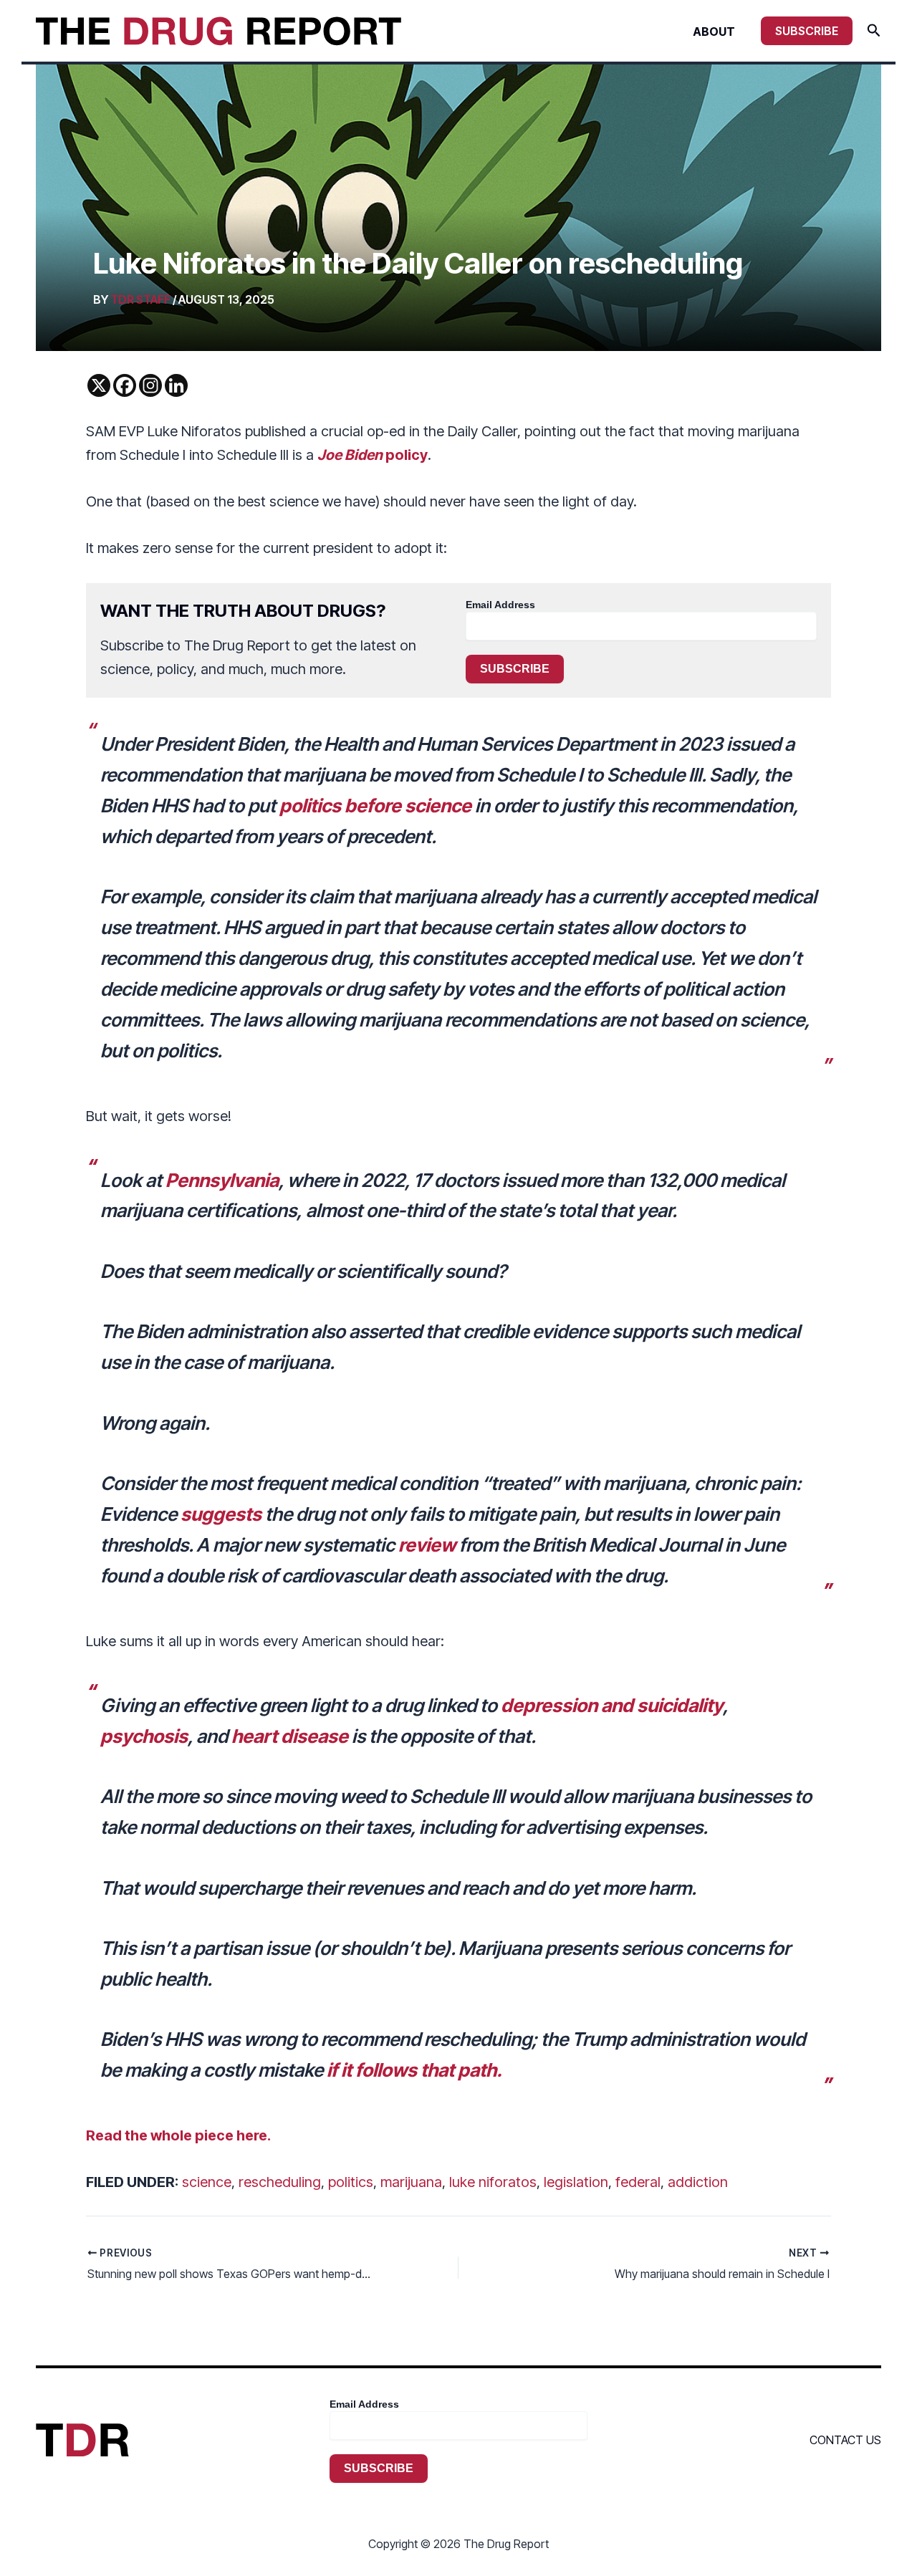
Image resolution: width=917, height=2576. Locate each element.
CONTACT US (845, 2440)
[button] (807, 31)
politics (351, 2182)
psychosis (144, 1736)
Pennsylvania (222, 1180)
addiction (698, 2182)
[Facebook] (125, 385)
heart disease (290, 1736)
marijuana (411, 2182)
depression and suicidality (612, 1705)
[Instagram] (150, 385)
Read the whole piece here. (178, 2135)
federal (638, 2182)
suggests (221, 1514)
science (207, 2182)
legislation (576, 2182)
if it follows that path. (414, 2070)
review (427, 1545)
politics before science (375, 806)
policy (373, 455)
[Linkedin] (176, 385)
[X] (99, 385)
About (714, 32)
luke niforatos (493, 2182)
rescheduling (280, 2182)
